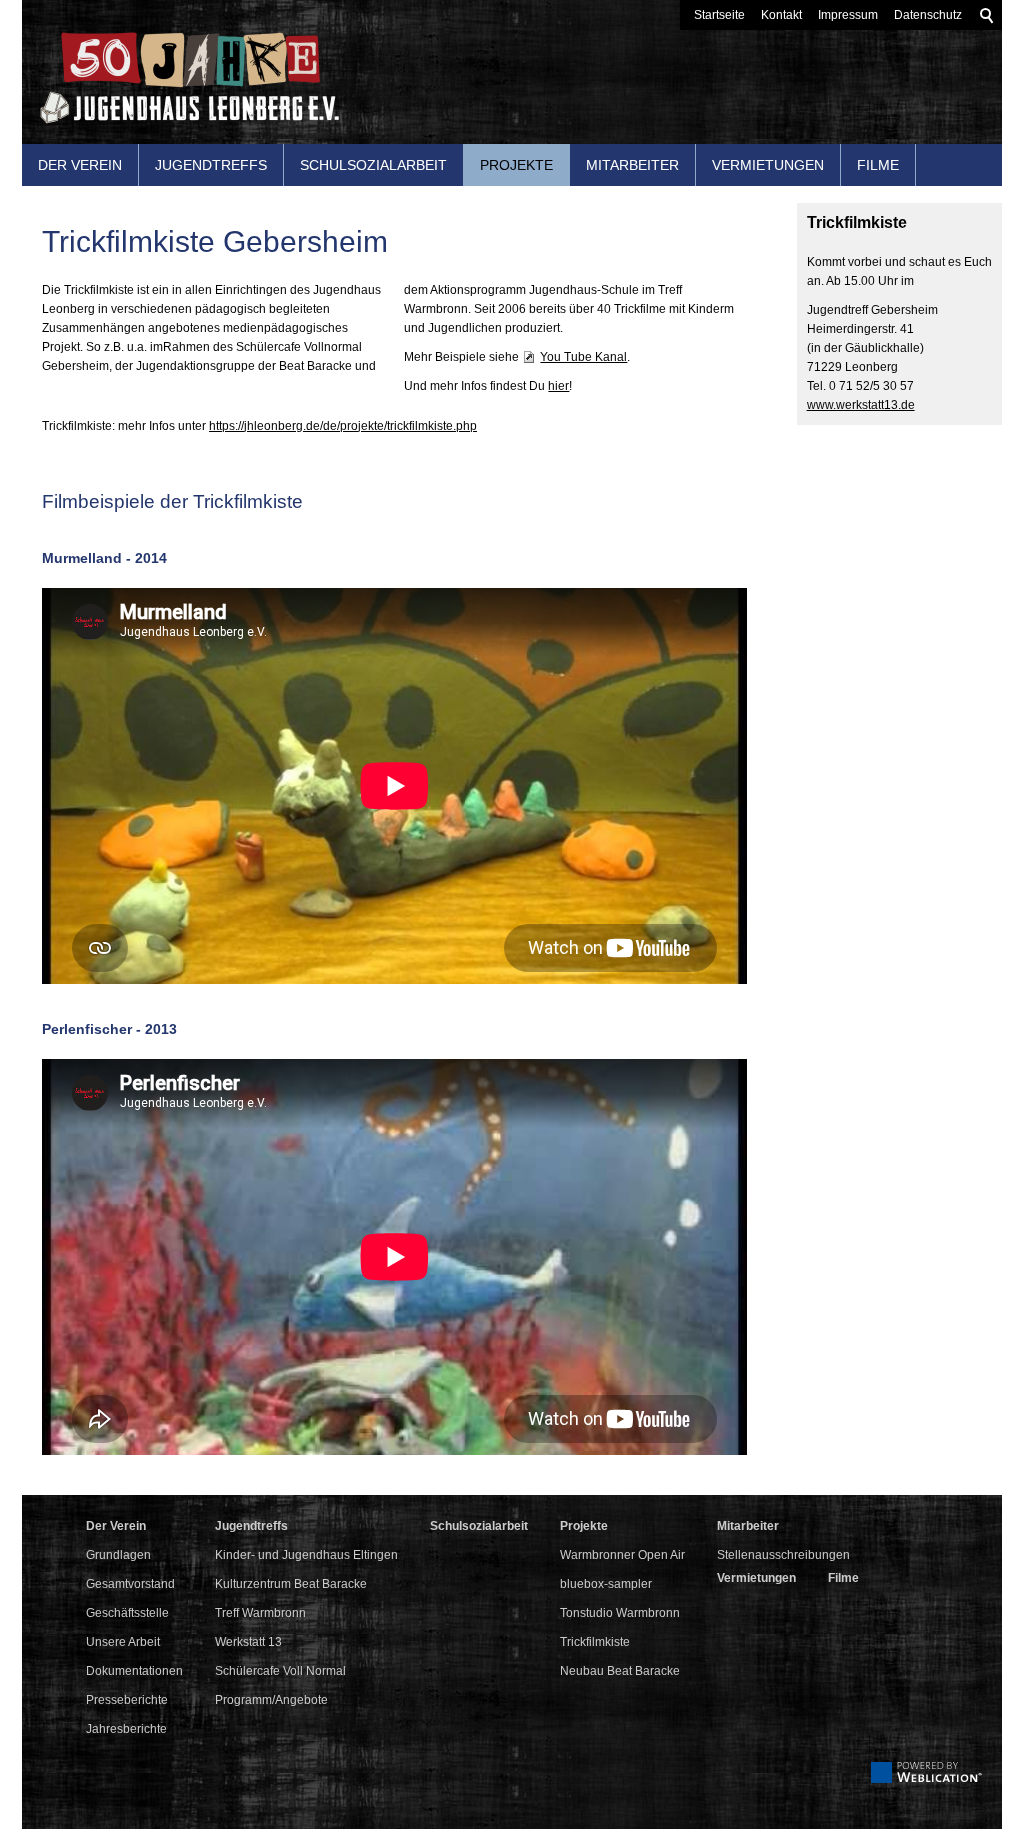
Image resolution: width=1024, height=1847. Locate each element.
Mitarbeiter (632, 165)
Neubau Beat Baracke (620, 1671)
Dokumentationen (134, 1671)
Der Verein (80, 165)
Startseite (719, 15)
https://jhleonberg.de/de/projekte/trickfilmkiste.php (343, 426)
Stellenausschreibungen (783, 1555)
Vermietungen (768, 165)
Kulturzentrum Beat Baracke (291, 1584)
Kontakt (781, 15)
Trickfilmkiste (595, 1642)
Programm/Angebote (271, 1700)
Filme (878, 165)
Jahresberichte (126, 1729)
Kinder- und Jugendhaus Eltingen (306, 1555)
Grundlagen (118, 1555)
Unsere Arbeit (123, 1642)
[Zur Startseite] (181, 86)
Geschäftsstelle (127, 1613)
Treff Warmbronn (260, 1613)
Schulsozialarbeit (373, 165)
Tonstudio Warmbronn (620, 1613)
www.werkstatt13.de (861, 405)
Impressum (848, 15)
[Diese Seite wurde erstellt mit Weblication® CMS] (926, 1779)
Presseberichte (127, 1700)
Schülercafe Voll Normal (280, 1671)
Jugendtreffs (211, 165)
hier (558, 386)
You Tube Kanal (583, 357)
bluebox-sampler (606, 1584)
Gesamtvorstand (130, 1584)
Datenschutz (928, 15)
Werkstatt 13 (248, 1642)
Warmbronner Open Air (622, 1555)
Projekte (516, 165)
